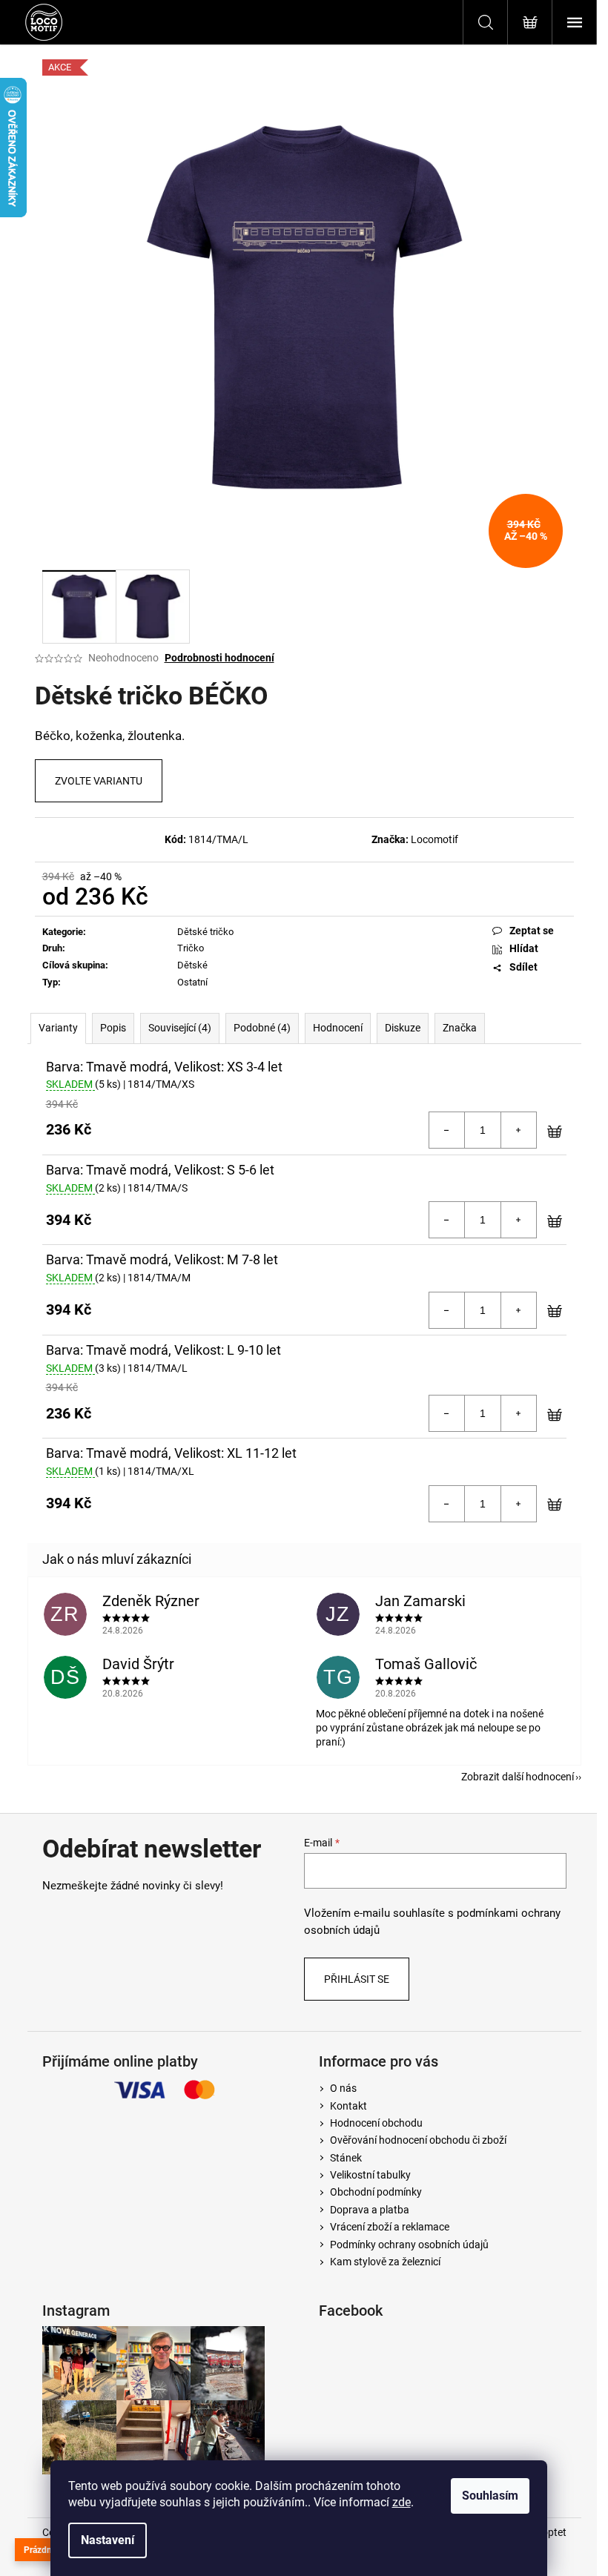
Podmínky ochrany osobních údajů (409, 2245)
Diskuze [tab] (403, 1028)
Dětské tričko (205, 932)
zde (402, 2502)
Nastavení (108, 2540)
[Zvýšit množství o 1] (518, 1130)
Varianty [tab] (58, 1028)
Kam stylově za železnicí (385, 2262)
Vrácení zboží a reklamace (390, 2227)
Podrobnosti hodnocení (219, 658)
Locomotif (434, 839)
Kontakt (348, 2106)
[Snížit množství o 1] (447, 1130)
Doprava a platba (370, 2210)
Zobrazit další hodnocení (518, 1777)
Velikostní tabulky (370, 2175)
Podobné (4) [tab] (262, 1028)
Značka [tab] (460, 1028)
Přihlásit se (357, 1979)
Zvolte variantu (99, 781)
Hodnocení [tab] (338, 1028)
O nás (343, 2088)
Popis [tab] (113, 1028)
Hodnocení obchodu (376, 2123)
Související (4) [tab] (180, 1028)
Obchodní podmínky (376, 2192)
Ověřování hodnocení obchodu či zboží (418, 2140)
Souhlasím (490, 2496)
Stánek (346, 2158)
